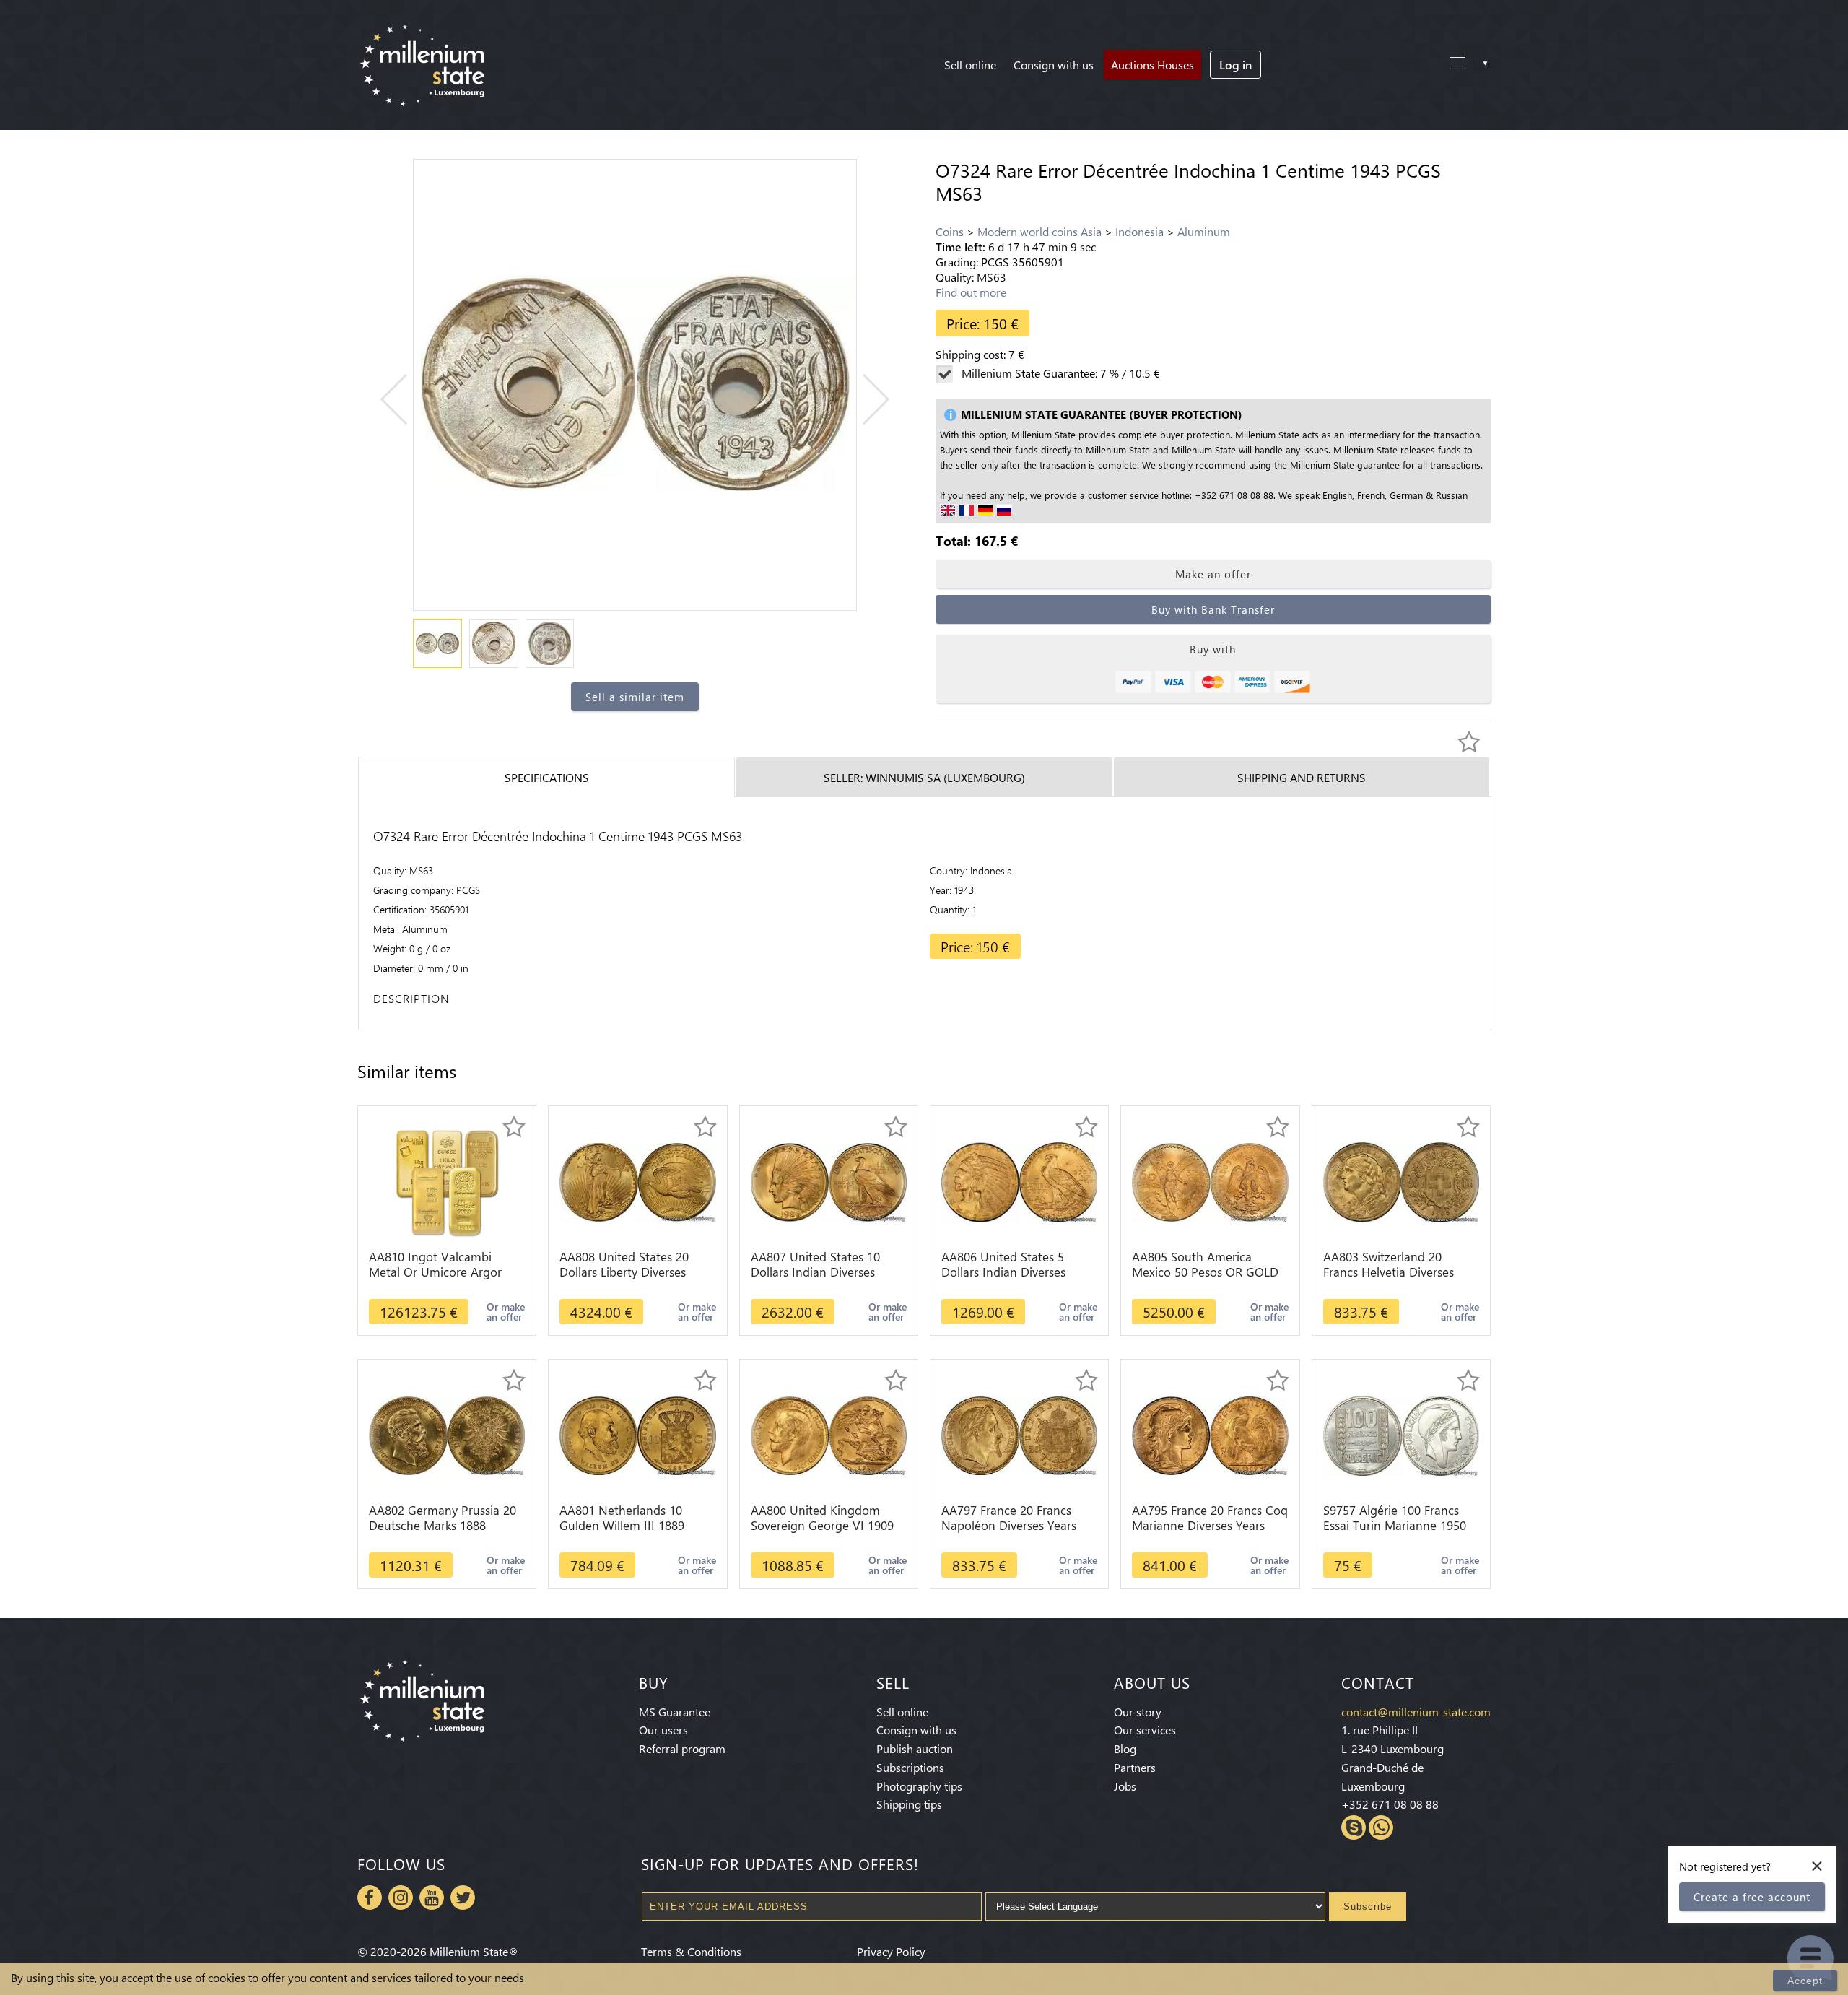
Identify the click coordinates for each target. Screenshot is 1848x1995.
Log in (1235, 65)
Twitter (463, 1898)
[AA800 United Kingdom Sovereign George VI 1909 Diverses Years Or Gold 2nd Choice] (829, 1434)
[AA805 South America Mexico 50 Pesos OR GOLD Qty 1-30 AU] (1210, 1181)
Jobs (1125, 1786)
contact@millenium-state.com (1416, 1712)
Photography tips (919, 1786)
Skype (1354, 1827)
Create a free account (1752, 1897)
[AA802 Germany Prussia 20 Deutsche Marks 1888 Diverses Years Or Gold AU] (447, 1434)
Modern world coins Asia (1039, 231)
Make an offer (1213, 574)
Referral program (682, 1748)
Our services (1145, 1730)
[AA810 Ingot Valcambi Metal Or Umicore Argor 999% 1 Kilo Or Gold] (447, 1181)
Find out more (971, 292)
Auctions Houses (1152, 65)
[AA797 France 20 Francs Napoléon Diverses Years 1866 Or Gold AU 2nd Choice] (1019, 1434)
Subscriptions (910, 1767)
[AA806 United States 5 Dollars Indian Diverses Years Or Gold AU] (1019, 1181)
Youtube (432, 1898)
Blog (1125, 1748)
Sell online (970, 65)
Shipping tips (909, 1804)
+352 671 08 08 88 (1390, 1804)
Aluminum (1204, 231)
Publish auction (915, 1748)
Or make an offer (506, 1312)
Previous (406, 400)
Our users (663, 1730)
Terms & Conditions (691, 1951)
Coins (950, 231)
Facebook (370, 1898)
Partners (1135, 1767)
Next (864, 400)
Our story (1138, 1712)
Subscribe (1368, 1907)
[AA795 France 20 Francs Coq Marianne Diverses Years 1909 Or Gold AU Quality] (1210, 1434)
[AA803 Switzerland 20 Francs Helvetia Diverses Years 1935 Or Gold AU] (1401, 1181)
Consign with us (1054, 65)
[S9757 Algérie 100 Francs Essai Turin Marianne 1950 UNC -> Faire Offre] (1401, 1434)
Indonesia (1139, 231)
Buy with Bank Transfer (1213, 609)
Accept (1805, 1981)
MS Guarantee (675, 1712)
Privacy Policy (891, 1951)
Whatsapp (1381, 1827)
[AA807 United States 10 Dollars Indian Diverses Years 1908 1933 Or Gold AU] (829, 1181)
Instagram (401, 1898)
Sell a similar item (635, 697)
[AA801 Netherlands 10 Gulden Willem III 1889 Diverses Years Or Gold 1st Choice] (637, 1434)
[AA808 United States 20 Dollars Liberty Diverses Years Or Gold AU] (637, 1181)
